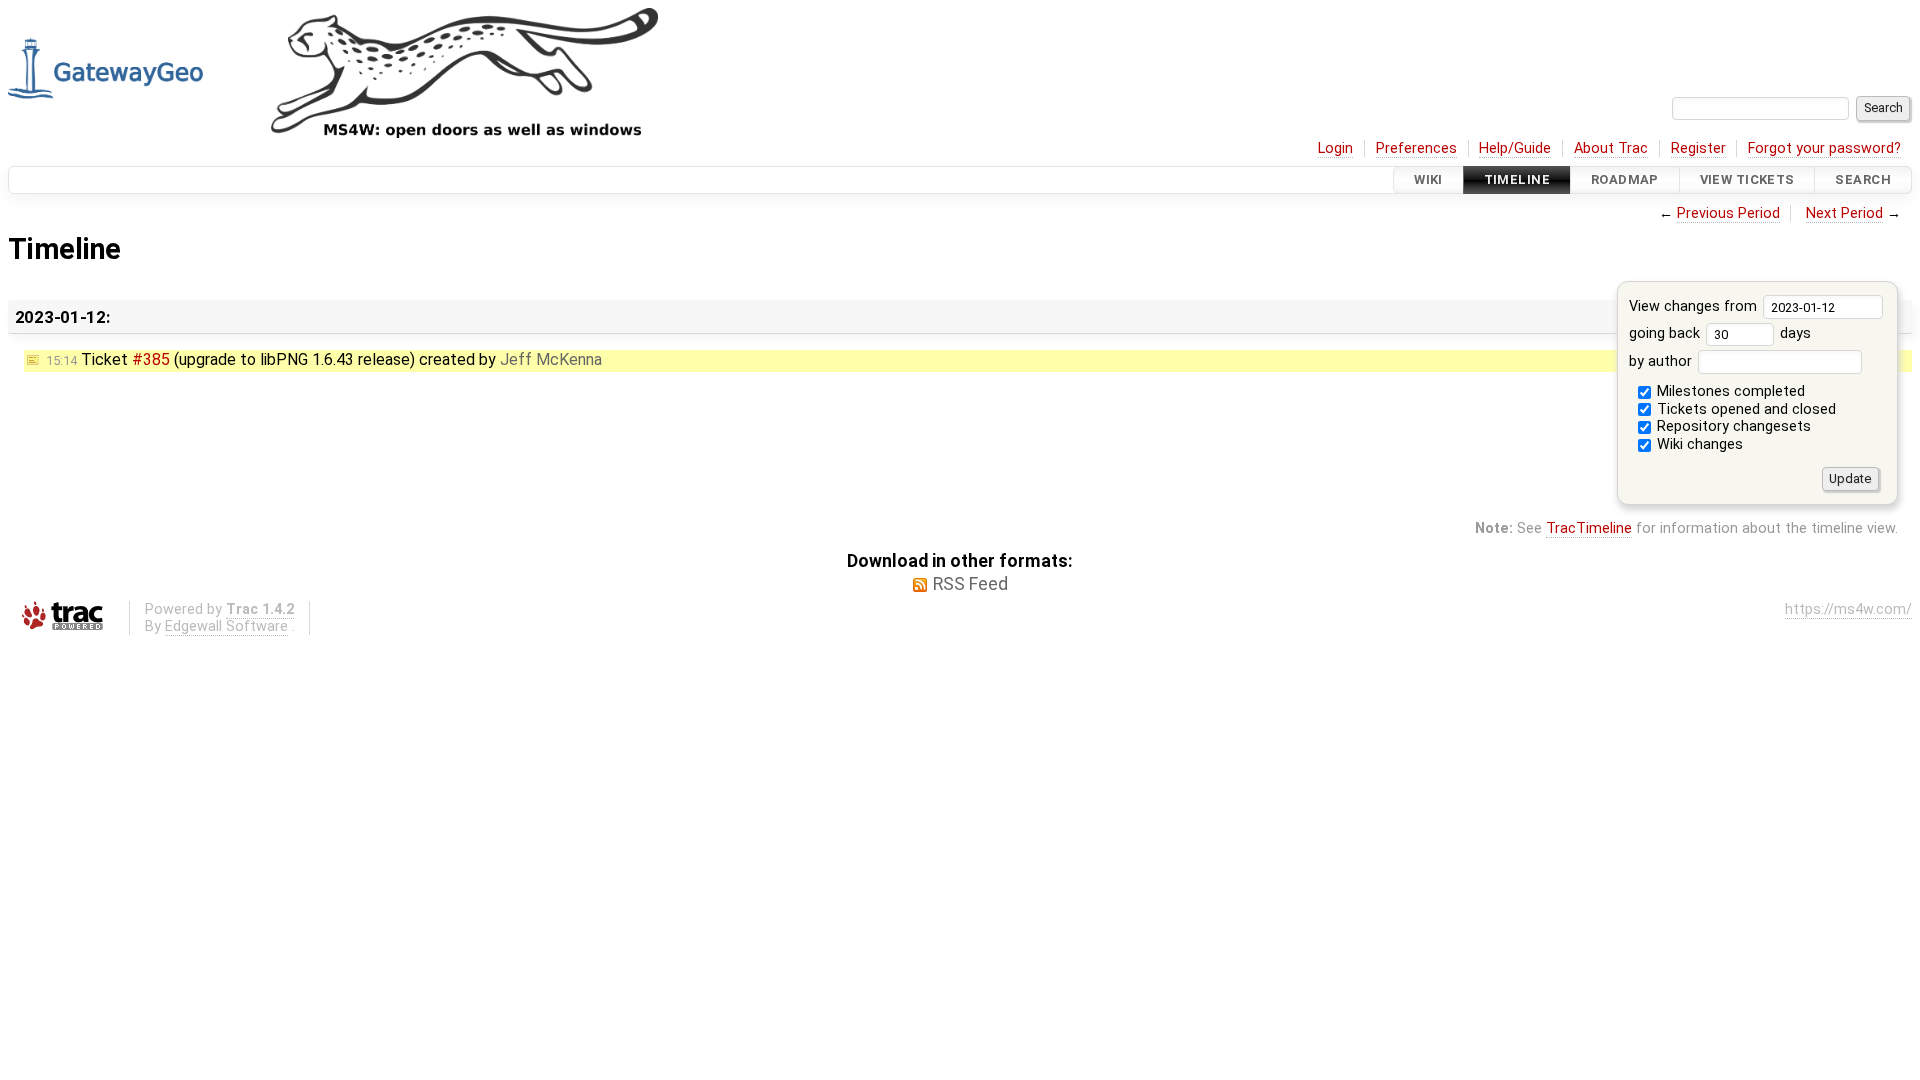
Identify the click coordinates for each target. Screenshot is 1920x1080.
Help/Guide (1515, 148)
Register (1698, 148)
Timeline (1517, 179)
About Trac (1611, 148)
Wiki (1428, 179)
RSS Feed (970, 584)
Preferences (1416, 148)
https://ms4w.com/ (1848, 609)
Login (1335, 148)
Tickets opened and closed (1744, 409)
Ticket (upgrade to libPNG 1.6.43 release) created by (324, 359)
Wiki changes (1698, 444)
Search (1863, 179)
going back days (1720, 333)
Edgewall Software (226, 626)
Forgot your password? (1824, 148)
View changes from (1695, 306)
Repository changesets (1732, 426)
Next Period (1844, 213)
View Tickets (1747, 179)
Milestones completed (1729, 391)
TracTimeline (1589, 528)
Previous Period (1728, 213)
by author (1662, 361)
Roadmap (1625, 179)
